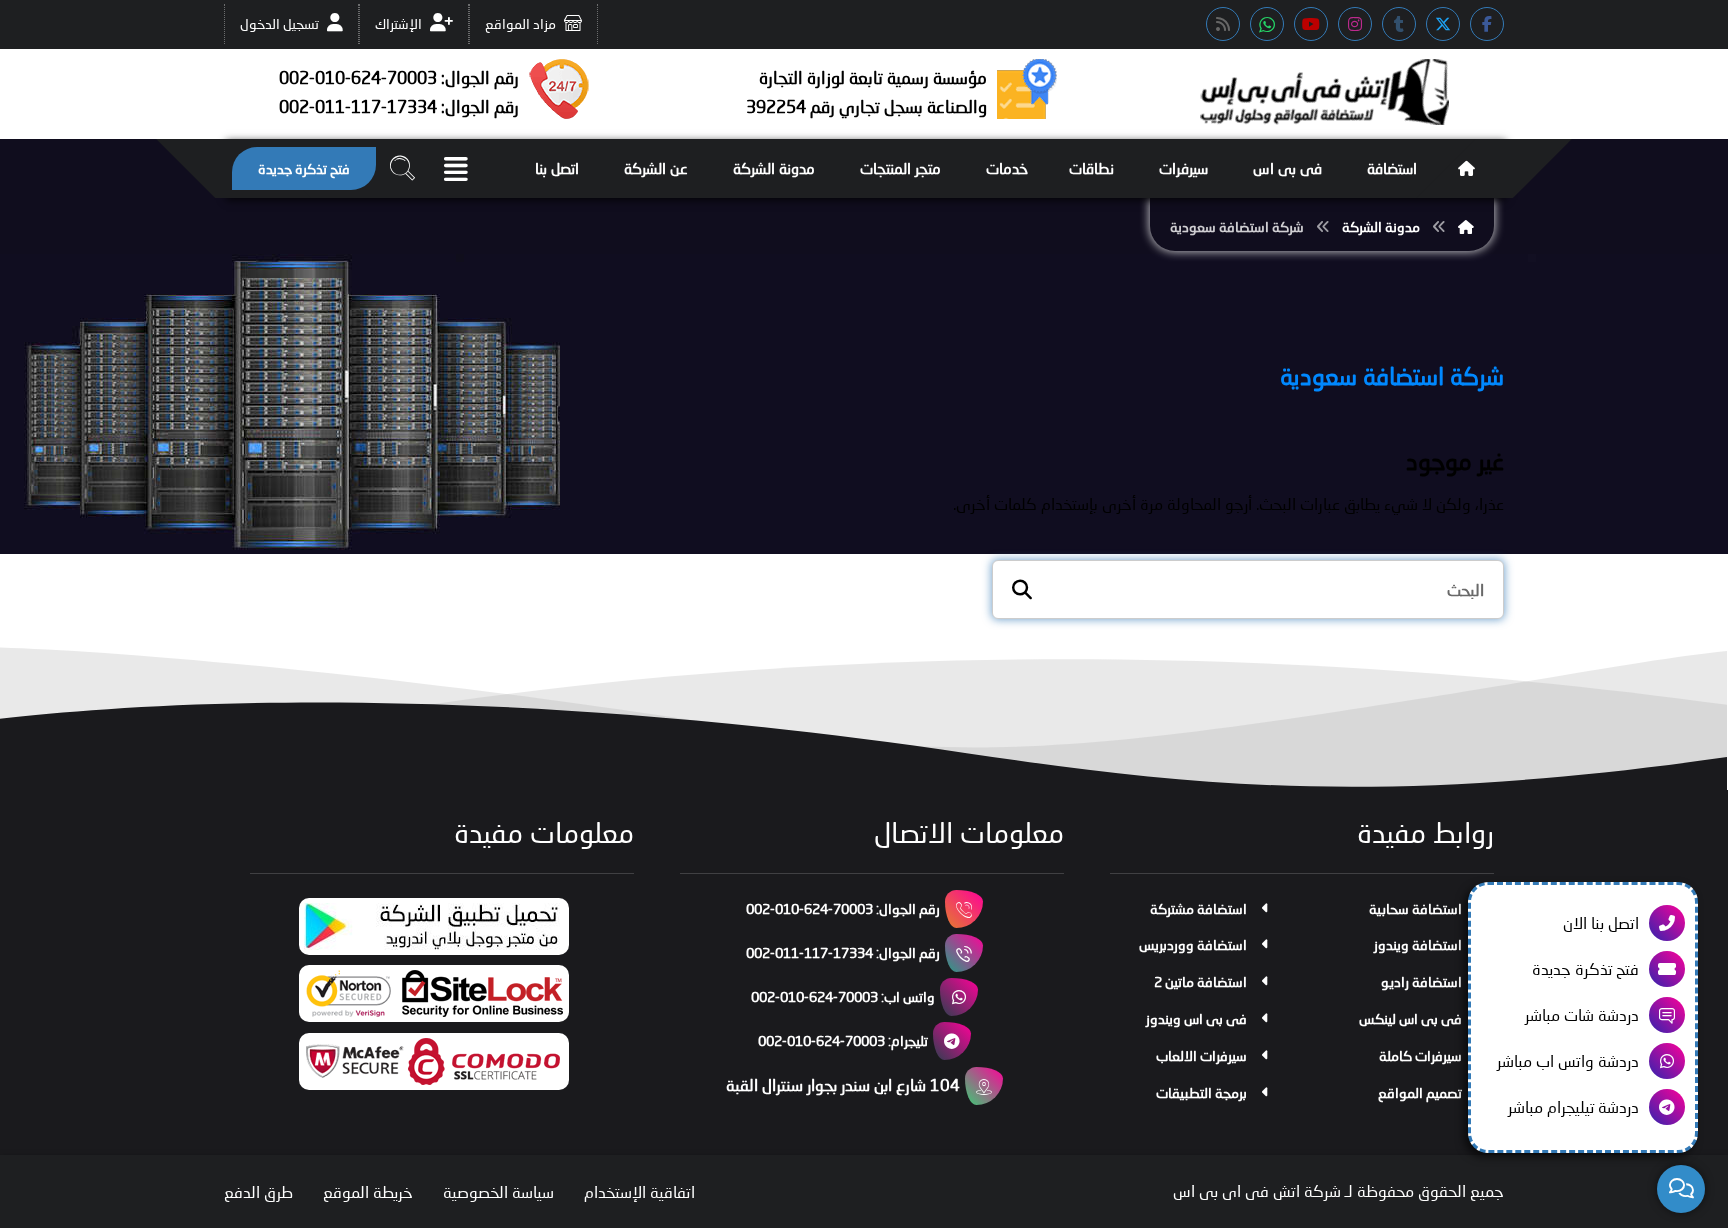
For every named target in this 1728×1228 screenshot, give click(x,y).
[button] (1487, 24)
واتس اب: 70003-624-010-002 (843, 996)
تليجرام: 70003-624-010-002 (843, 1040)
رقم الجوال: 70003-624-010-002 (843, 908)
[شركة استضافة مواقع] (1324, 92)
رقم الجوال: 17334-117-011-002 (843, 952)
